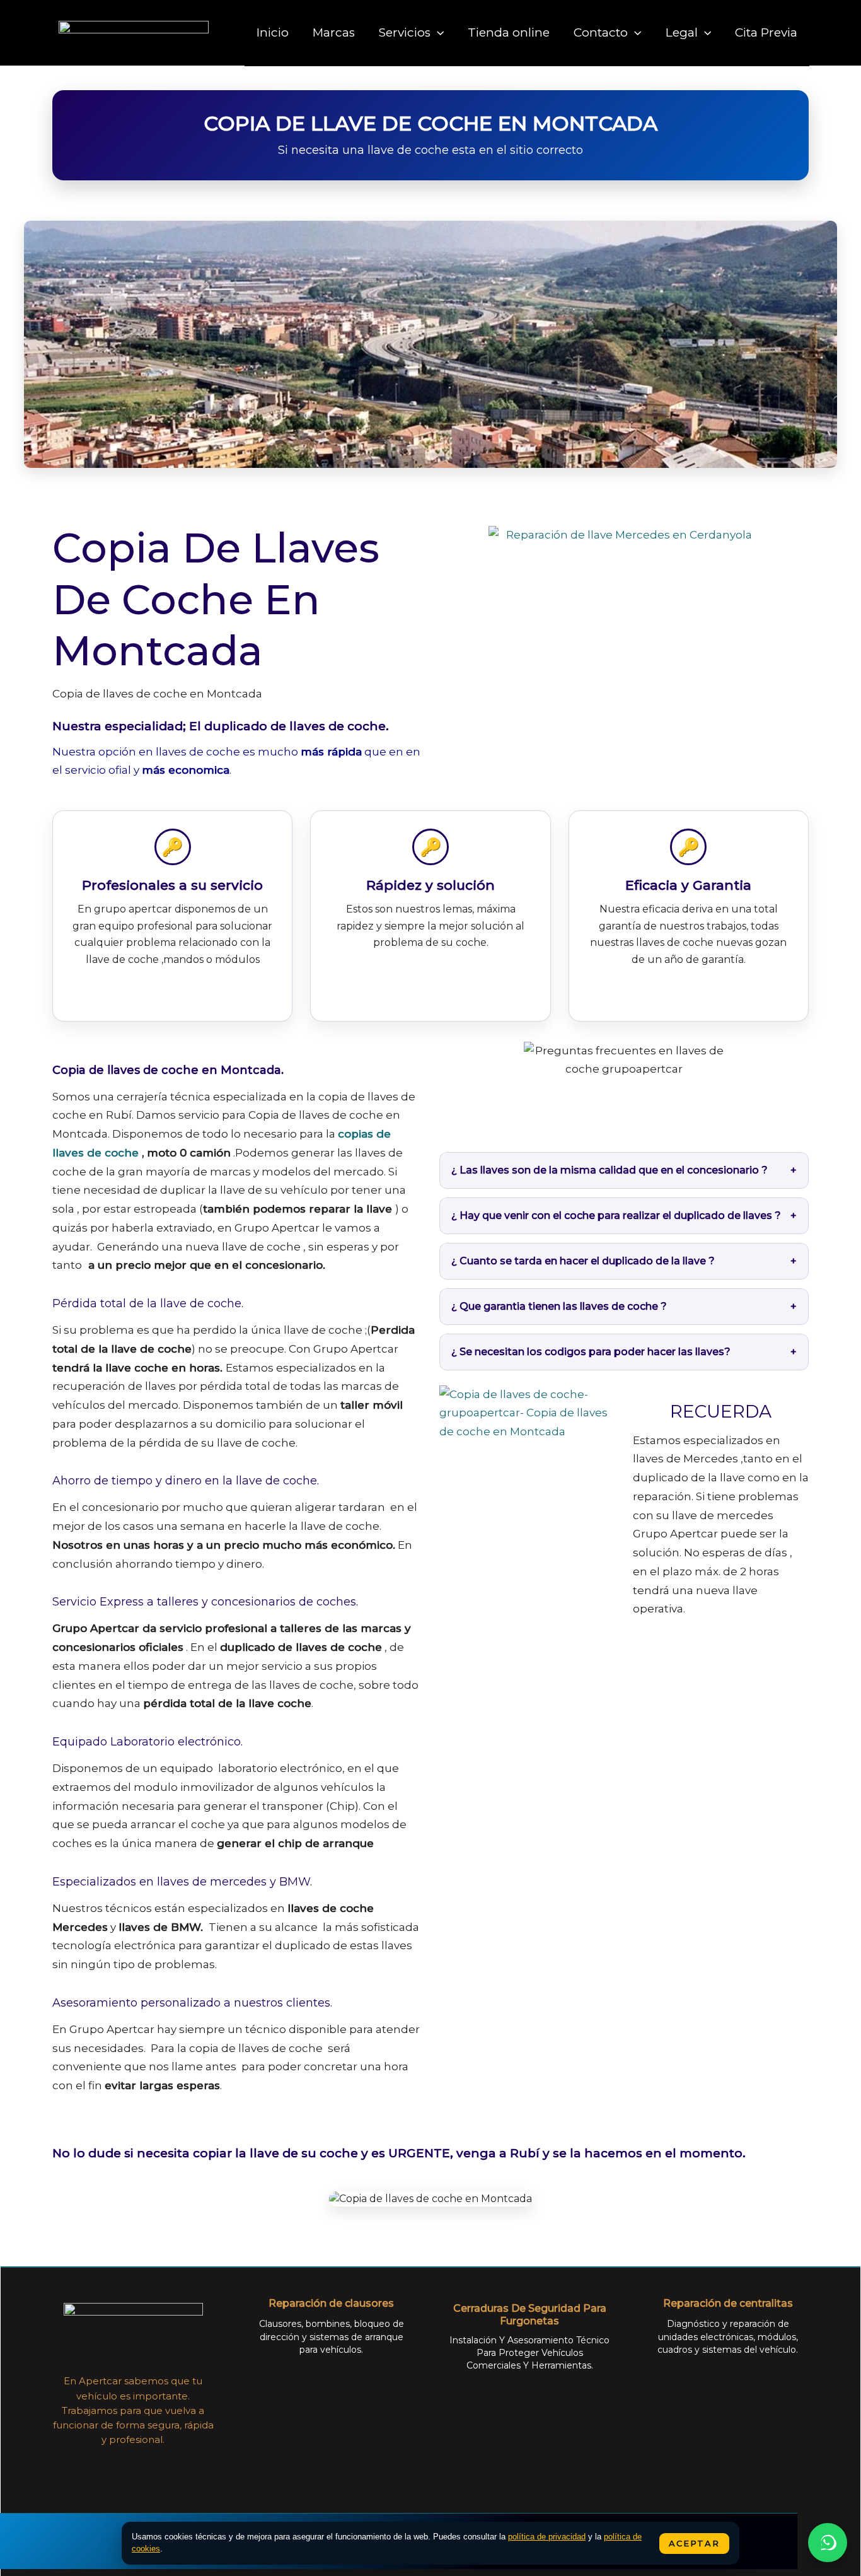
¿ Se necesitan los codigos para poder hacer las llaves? (591, 1352)
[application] (437, 32)
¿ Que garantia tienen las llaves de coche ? (559, 1306)
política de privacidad (547, 2537)
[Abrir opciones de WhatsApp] (828, 2543)
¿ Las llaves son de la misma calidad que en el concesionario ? (610, 1170)
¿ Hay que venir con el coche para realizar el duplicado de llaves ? (616, 1215)
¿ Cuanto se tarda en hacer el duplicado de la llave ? (583, 1261)
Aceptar (694, 2543)
